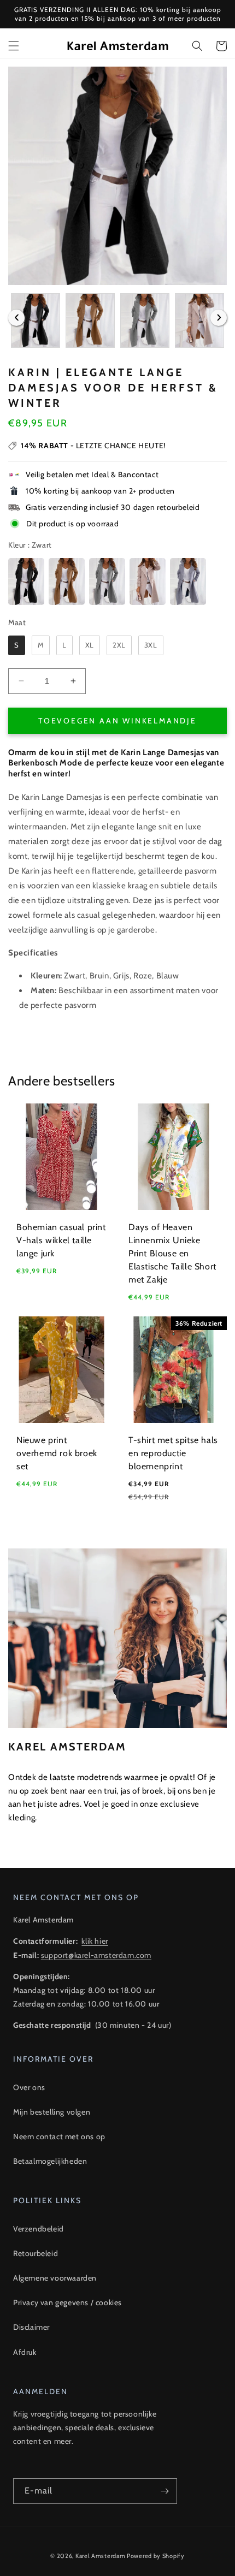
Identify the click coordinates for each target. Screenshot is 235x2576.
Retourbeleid (36, 2253)
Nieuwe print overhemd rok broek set (57, 1453)
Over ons (29, 2087)
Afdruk (25, 2352)
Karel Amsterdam (101, 2556)
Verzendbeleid (39, 2229)
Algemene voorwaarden (55, 2278)
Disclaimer (31, 2327)
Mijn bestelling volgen (52, 2112)
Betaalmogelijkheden (50, 2161)
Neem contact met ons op (59, 2136)
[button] (14, 46)
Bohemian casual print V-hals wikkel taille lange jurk (61, 1240)
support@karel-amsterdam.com (96, 1955)
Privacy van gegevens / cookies (67, 2302)
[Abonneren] (164, 2491)
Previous (16, 318)
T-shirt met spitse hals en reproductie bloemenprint (173, 1453)
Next (219, 318)
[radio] (26, 581)
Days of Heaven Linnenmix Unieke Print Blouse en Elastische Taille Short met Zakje (172, 1253)
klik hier (95, 1941)
